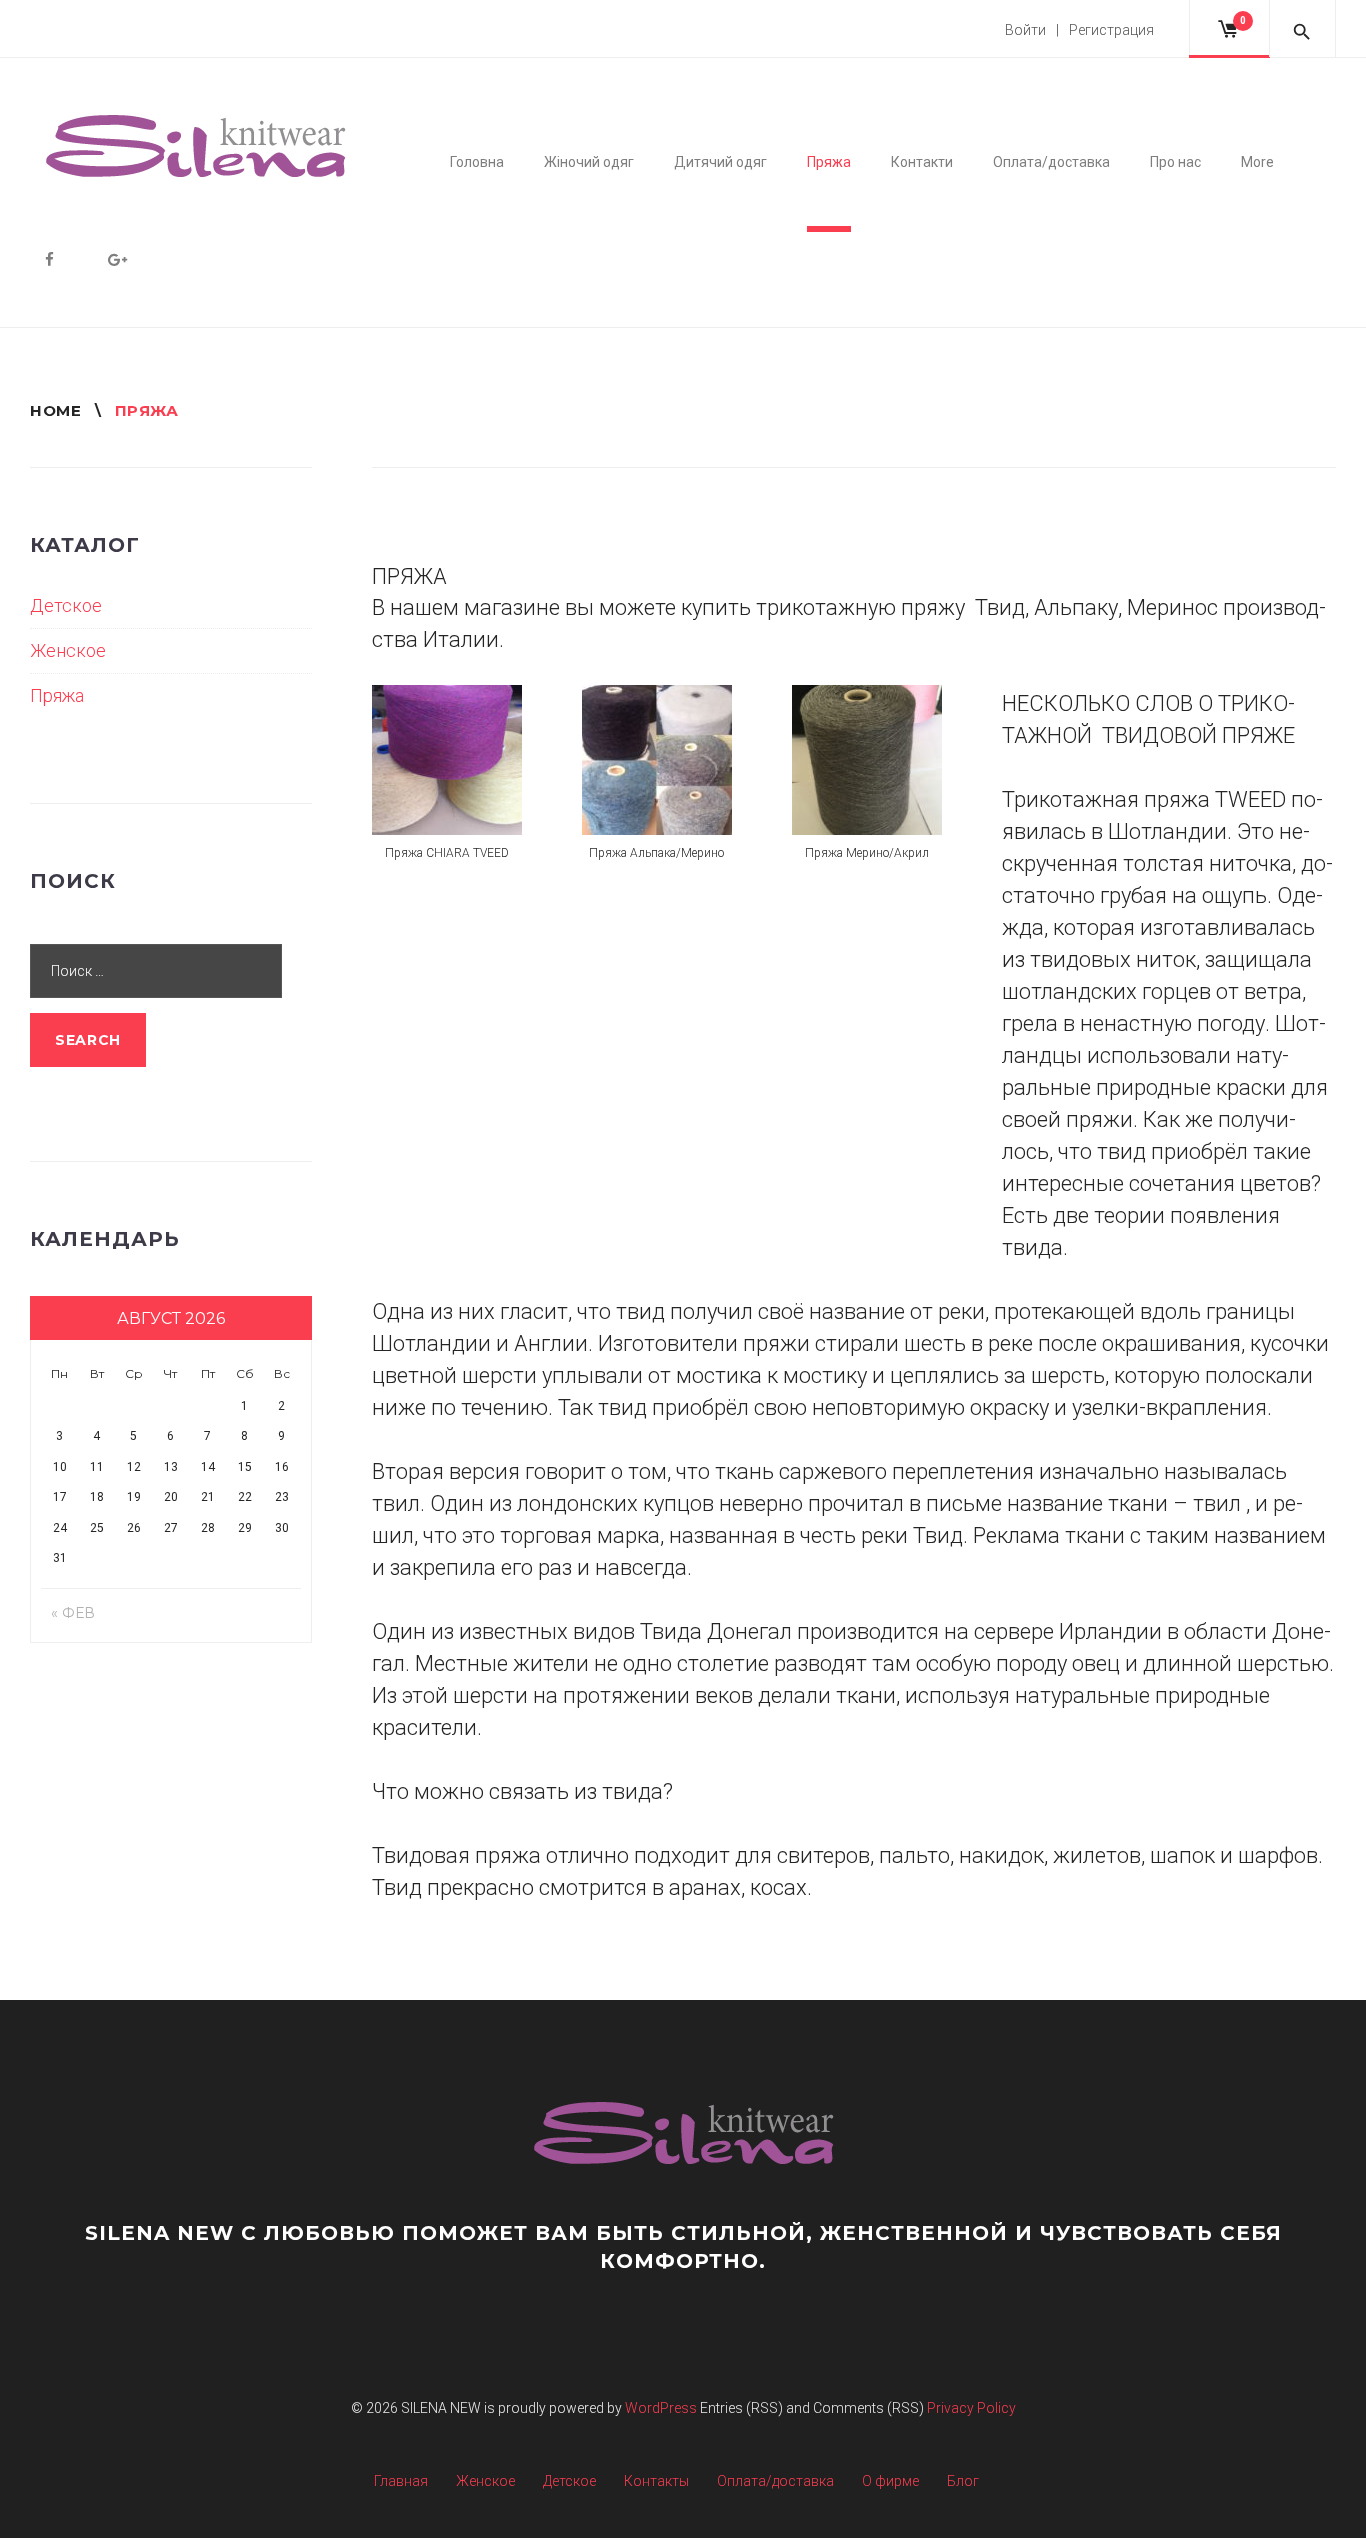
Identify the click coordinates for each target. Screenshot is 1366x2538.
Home (55, 410)
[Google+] (117, 259)
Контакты (656, 2481)
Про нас (1175, 162)
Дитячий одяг (720, 162)
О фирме (890, 2481)
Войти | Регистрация (1079, 30)
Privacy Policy (971, 2408)
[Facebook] (49, 259)
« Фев (73, 1613)
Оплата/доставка (1051, 162)
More (1257, 162)
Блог (963, 2481)
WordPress (661, 2408)
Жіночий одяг (589, 162)
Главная (401, 2481)
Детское (66, 605)
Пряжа (829, 162)
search (88, 1040)
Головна (477, 162)
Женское (68, 650)
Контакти (922, 162)
